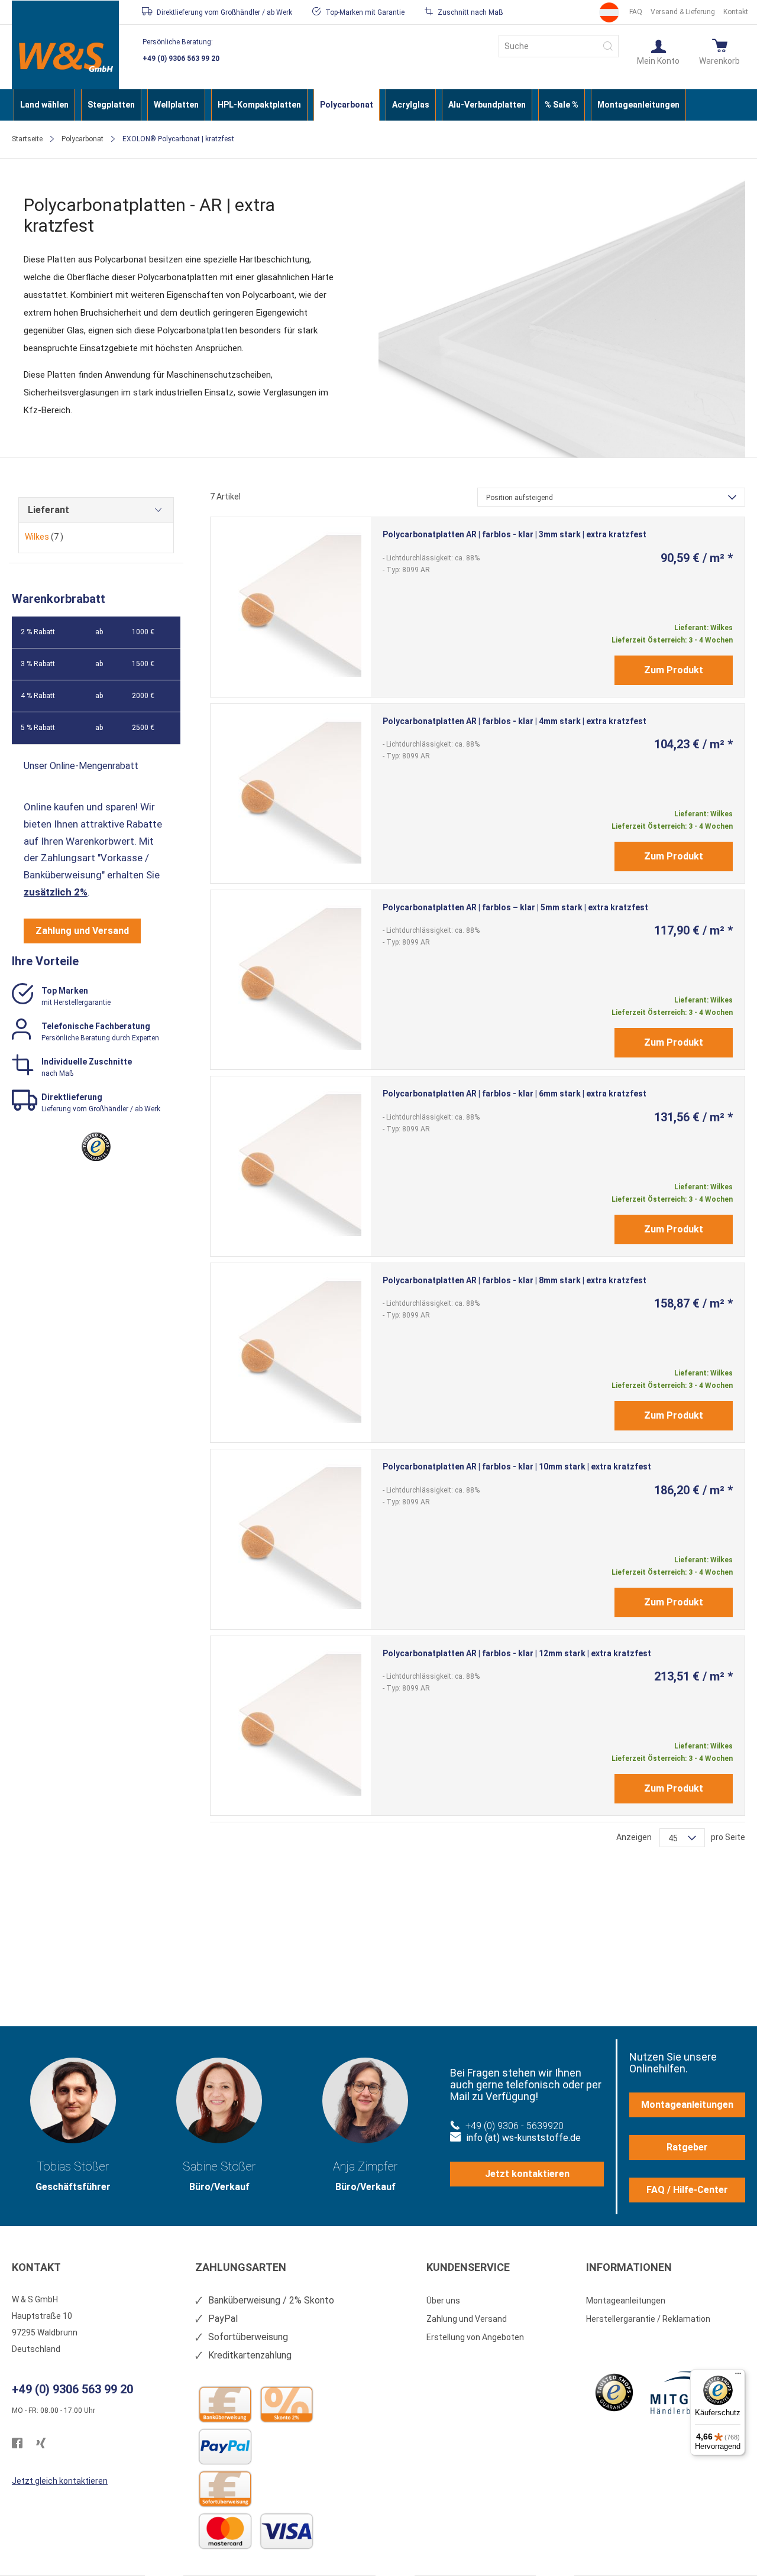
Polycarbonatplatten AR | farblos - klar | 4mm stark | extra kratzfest (515, 721)
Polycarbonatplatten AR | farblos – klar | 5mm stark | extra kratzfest (515, 907)
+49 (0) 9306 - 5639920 (515, 2126)
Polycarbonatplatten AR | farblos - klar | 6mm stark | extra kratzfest (515, 1094)
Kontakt (736, 12)
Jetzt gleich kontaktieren (60, 2481)
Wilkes (44, 537)
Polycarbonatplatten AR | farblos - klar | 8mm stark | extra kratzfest (515, 1280)
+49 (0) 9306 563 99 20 (181, 59)
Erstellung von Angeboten (475, 2337)
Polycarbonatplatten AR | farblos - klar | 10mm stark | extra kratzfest (517, 1467)
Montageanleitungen (687, 2105)
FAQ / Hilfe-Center (687, 2190)
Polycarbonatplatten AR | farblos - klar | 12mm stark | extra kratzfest (517, 1653)
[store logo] (65, 57)
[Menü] (738, 2376)
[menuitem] (44, 105)
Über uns (443, 2301)
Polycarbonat (83, 139)
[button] (658, 51)
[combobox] (559, 46)
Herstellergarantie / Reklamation (648, 2319)
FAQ (636, 12)
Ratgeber (687, 2147)
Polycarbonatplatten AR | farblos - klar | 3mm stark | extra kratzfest (515, 534)
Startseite (27, 139)
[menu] (378, 105)
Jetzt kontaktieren (527, 2174)
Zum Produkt (674, 670)
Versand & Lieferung (683, 12)
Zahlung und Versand (82, 931)
